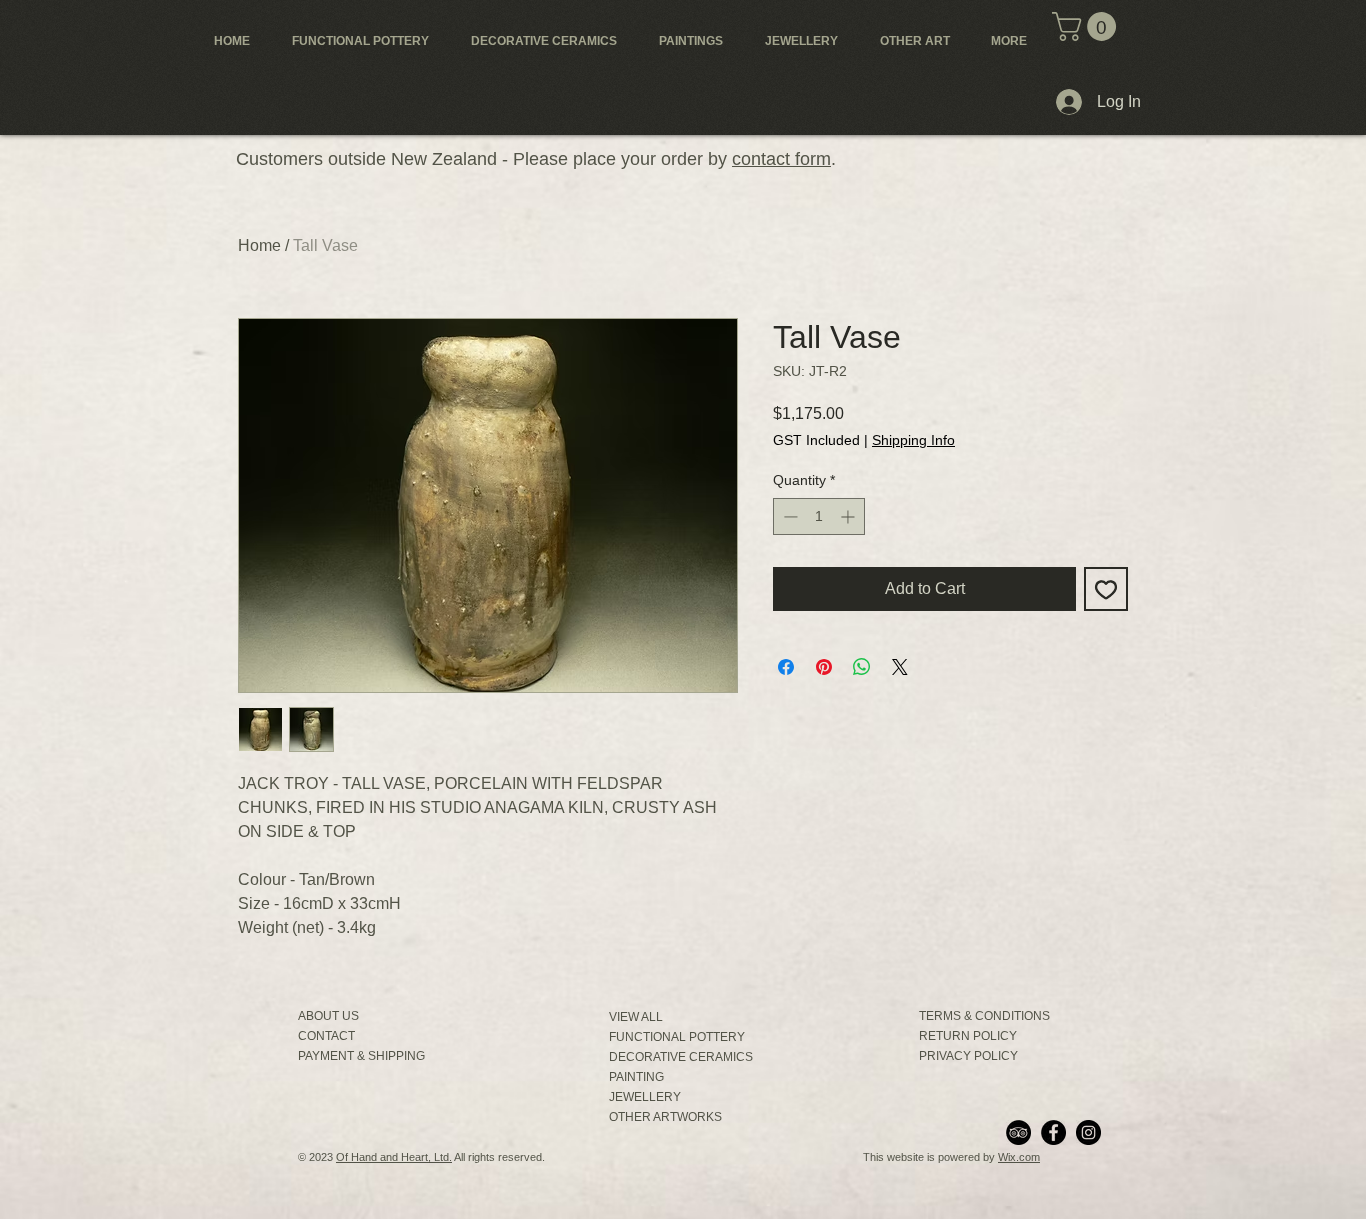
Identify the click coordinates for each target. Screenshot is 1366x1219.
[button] (1087, 26)
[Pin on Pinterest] (824, 667)
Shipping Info (913, 440)
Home (259, 245)
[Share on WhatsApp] (862, 667)
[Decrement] (788, 516)
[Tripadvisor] (1018, 1132)
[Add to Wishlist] (1106, 589)
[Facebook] (1053, 1132)
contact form (781, 159)
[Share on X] (900, 667)
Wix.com (1019, 1157)
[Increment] (849, 516)
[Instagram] (1088, 1132)
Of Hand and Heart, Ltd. (394, 1157)
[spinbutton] (819, 516)
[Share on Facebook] (786, 667)
